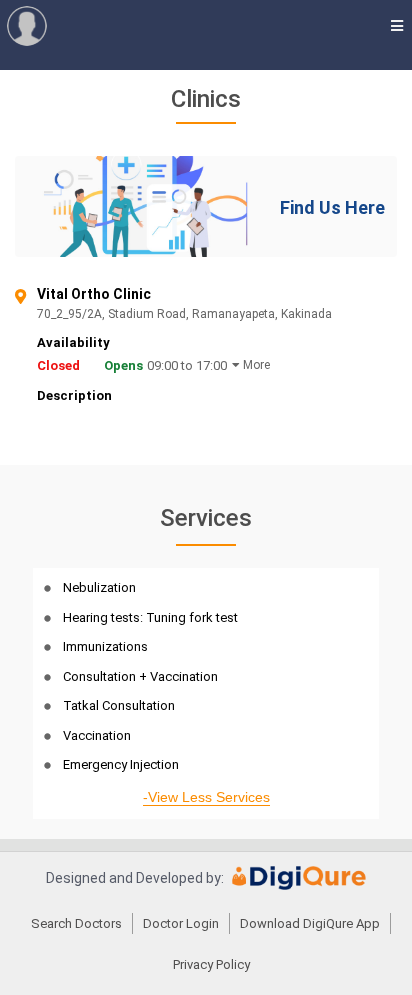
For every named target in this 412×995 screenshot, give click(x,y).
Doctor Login (181, 923)
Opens (123, 365)
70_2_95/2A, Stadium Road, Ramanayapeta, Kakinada (192, 315)
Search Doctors (76, 923)
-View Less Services (206, 797)
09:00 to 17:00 (187, 365)
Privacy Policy (211, 964)
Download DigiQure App (310, 923)
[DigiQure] (299, 885)
